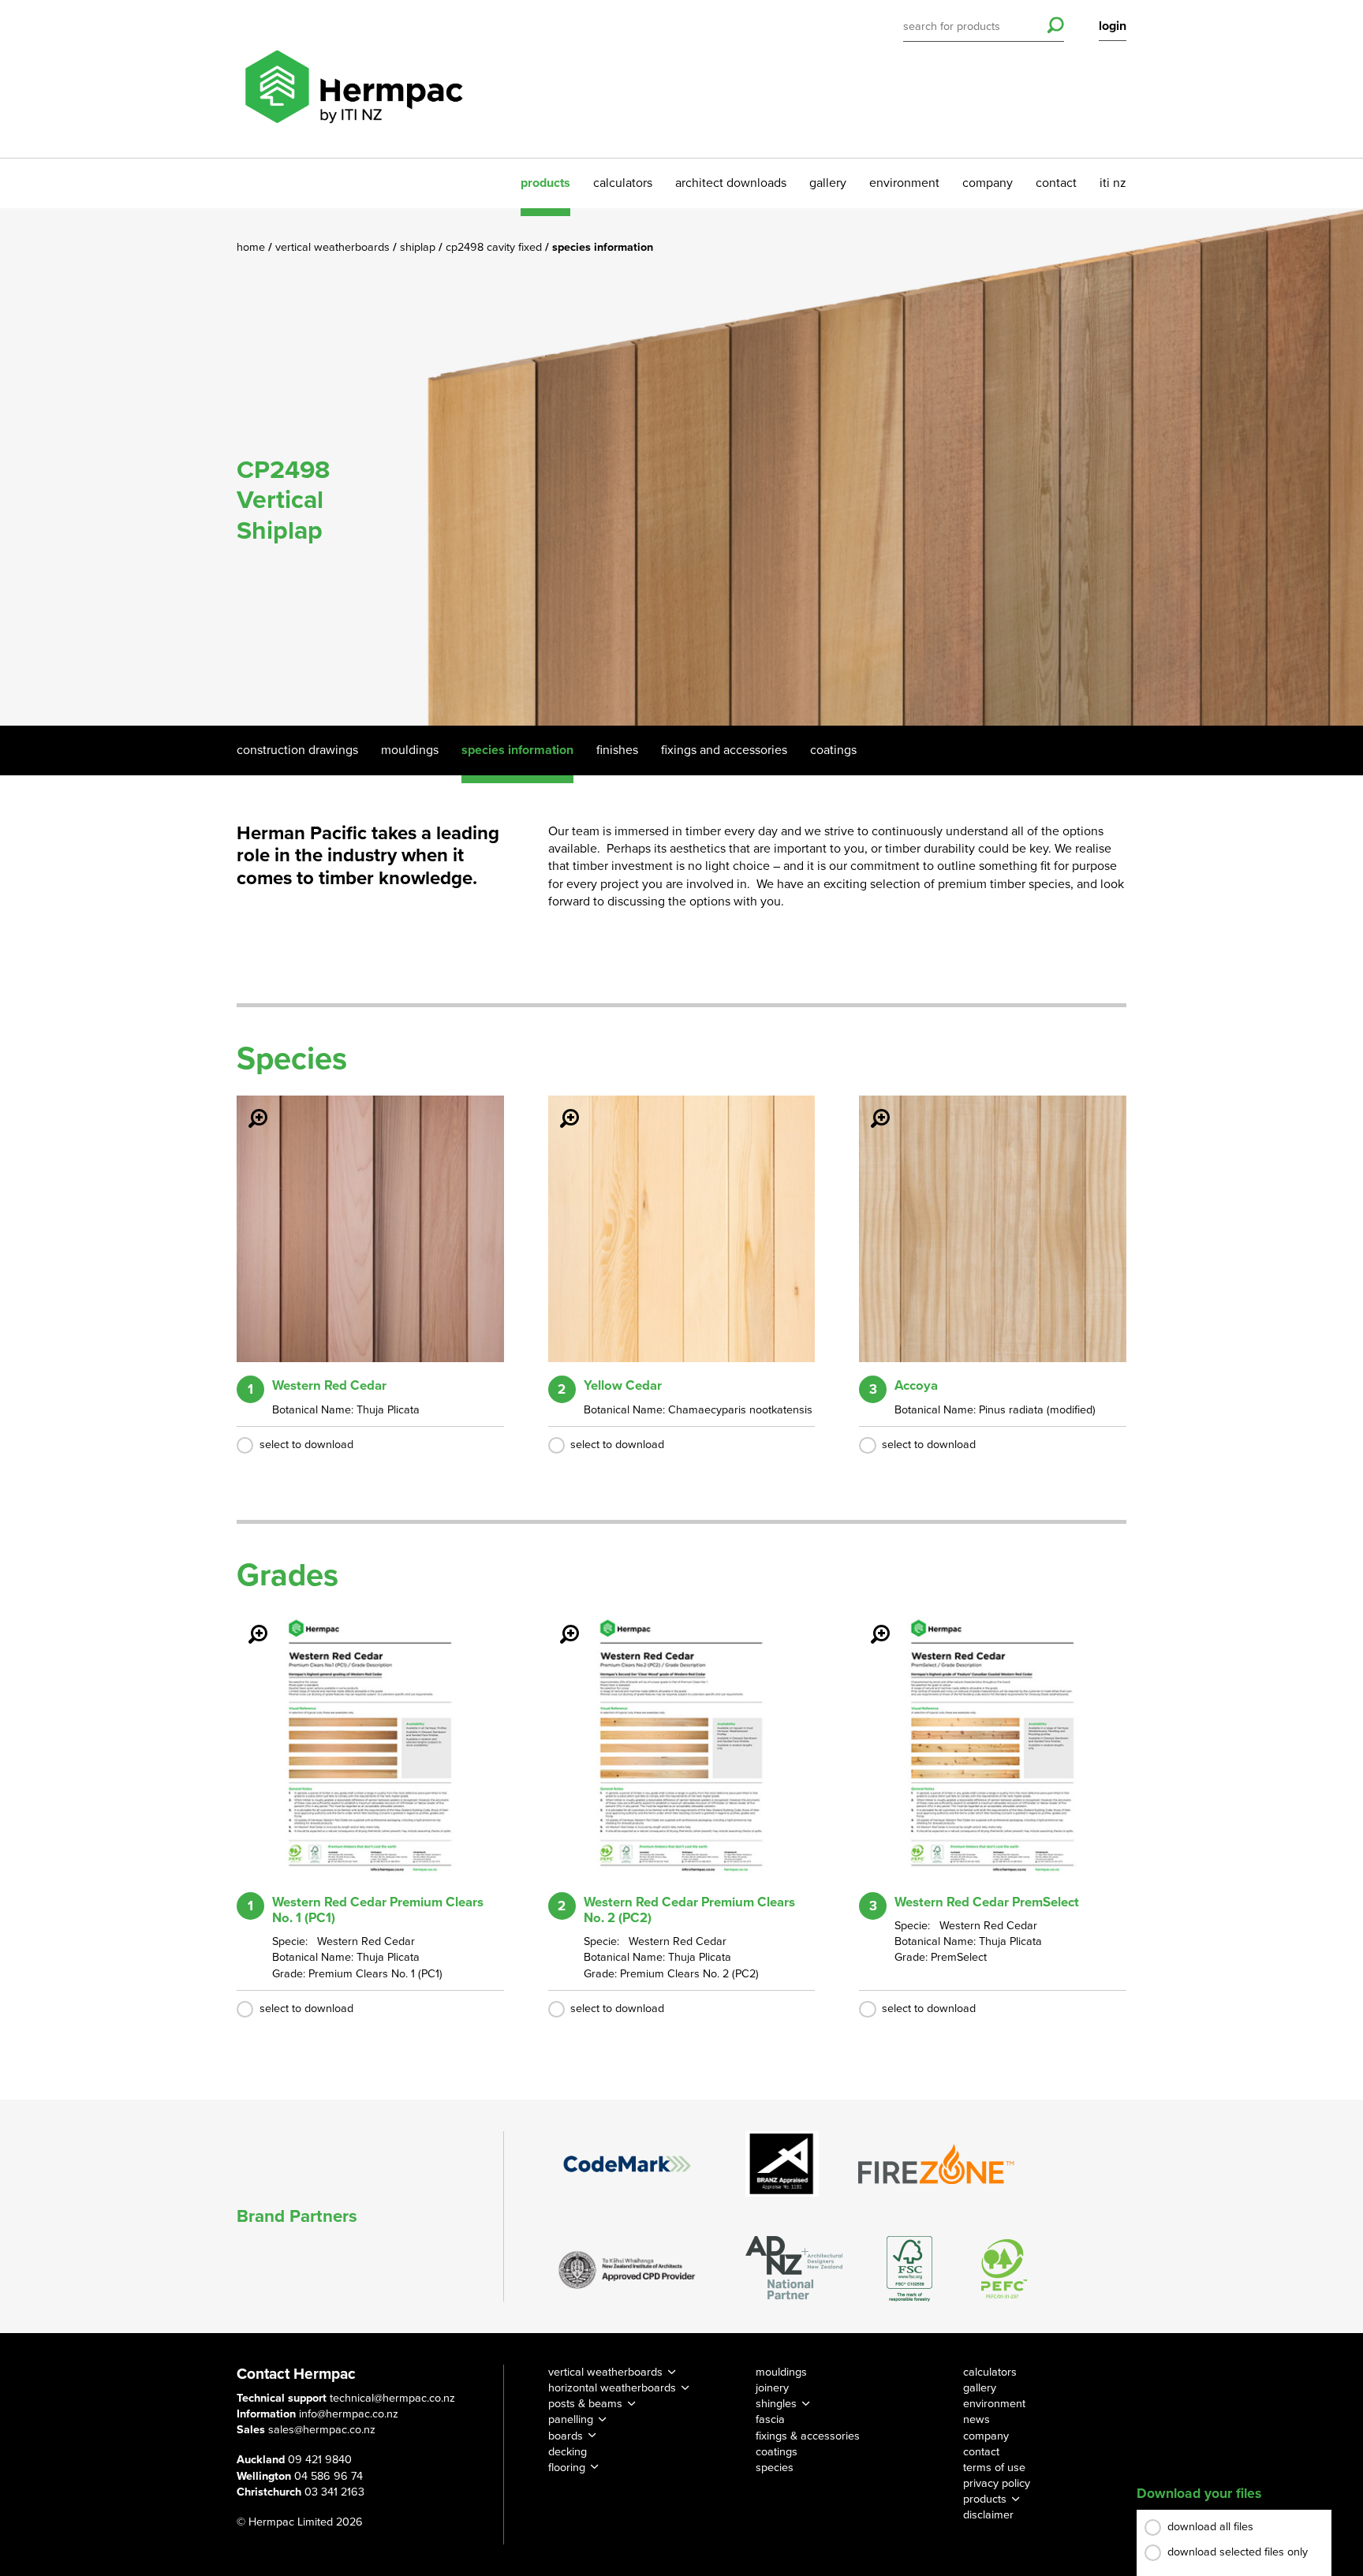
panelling (571, 2419)
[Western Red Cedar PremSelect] (871, 1623)
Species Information (517, 750)
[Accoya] (871, 1107)
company (988, 183)
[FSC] (909, 2269)
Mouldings (410, 750)
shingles (776, 2404)
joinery (772, 2388)
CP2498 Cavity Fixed (495, 247)
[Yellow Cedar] (560, 1107)
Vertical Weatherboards (334, 247)
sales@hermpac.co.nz (322, 2430)
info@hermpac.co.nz (349, 2414)
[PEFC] (1004, 2269)
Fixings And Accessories (724, 750)
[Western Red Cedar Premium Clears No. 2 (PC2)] (560, 1623)
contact (1056, 183)
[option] (681, 467)
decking (568, 2452)
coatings (777, 2452)
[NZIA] (627, 2268)
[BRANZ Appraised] (782, 2164)
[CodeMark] (627, 2163)
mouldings (781, 2372)
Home (252, 247)
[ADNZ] (794, 2269)
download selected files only (1238, 2552)
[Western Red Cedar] (248, 1107)
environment (904, 183)
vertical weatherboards (605, 2372)
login (1113, 26)
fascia (770, 2419)
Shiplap (419, 247)
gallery (828, 183)
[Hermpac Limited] (353, 79)
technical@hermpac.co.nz (392, 2398)
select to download (306, 1445)
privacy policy (997, 2483)
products (545, 183)
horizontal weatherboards (612, 2388)
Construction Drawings (297, 750)
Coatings (833, 750)
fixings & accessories (808, 2436)
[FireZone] (937, 2164)
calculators (623, 183)
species (775, 2468)
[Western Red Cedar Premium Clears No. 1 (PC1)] (248, 1623)
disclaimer (988, 2515)
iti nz (1113, 183)
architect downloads (731, 183)
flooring (567, 2468)
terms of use (994, 2468)
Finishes (617, 750)
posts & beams (585, 2404)
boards (566, 2436)
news (977, 2419)
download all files (1210, 2527)
